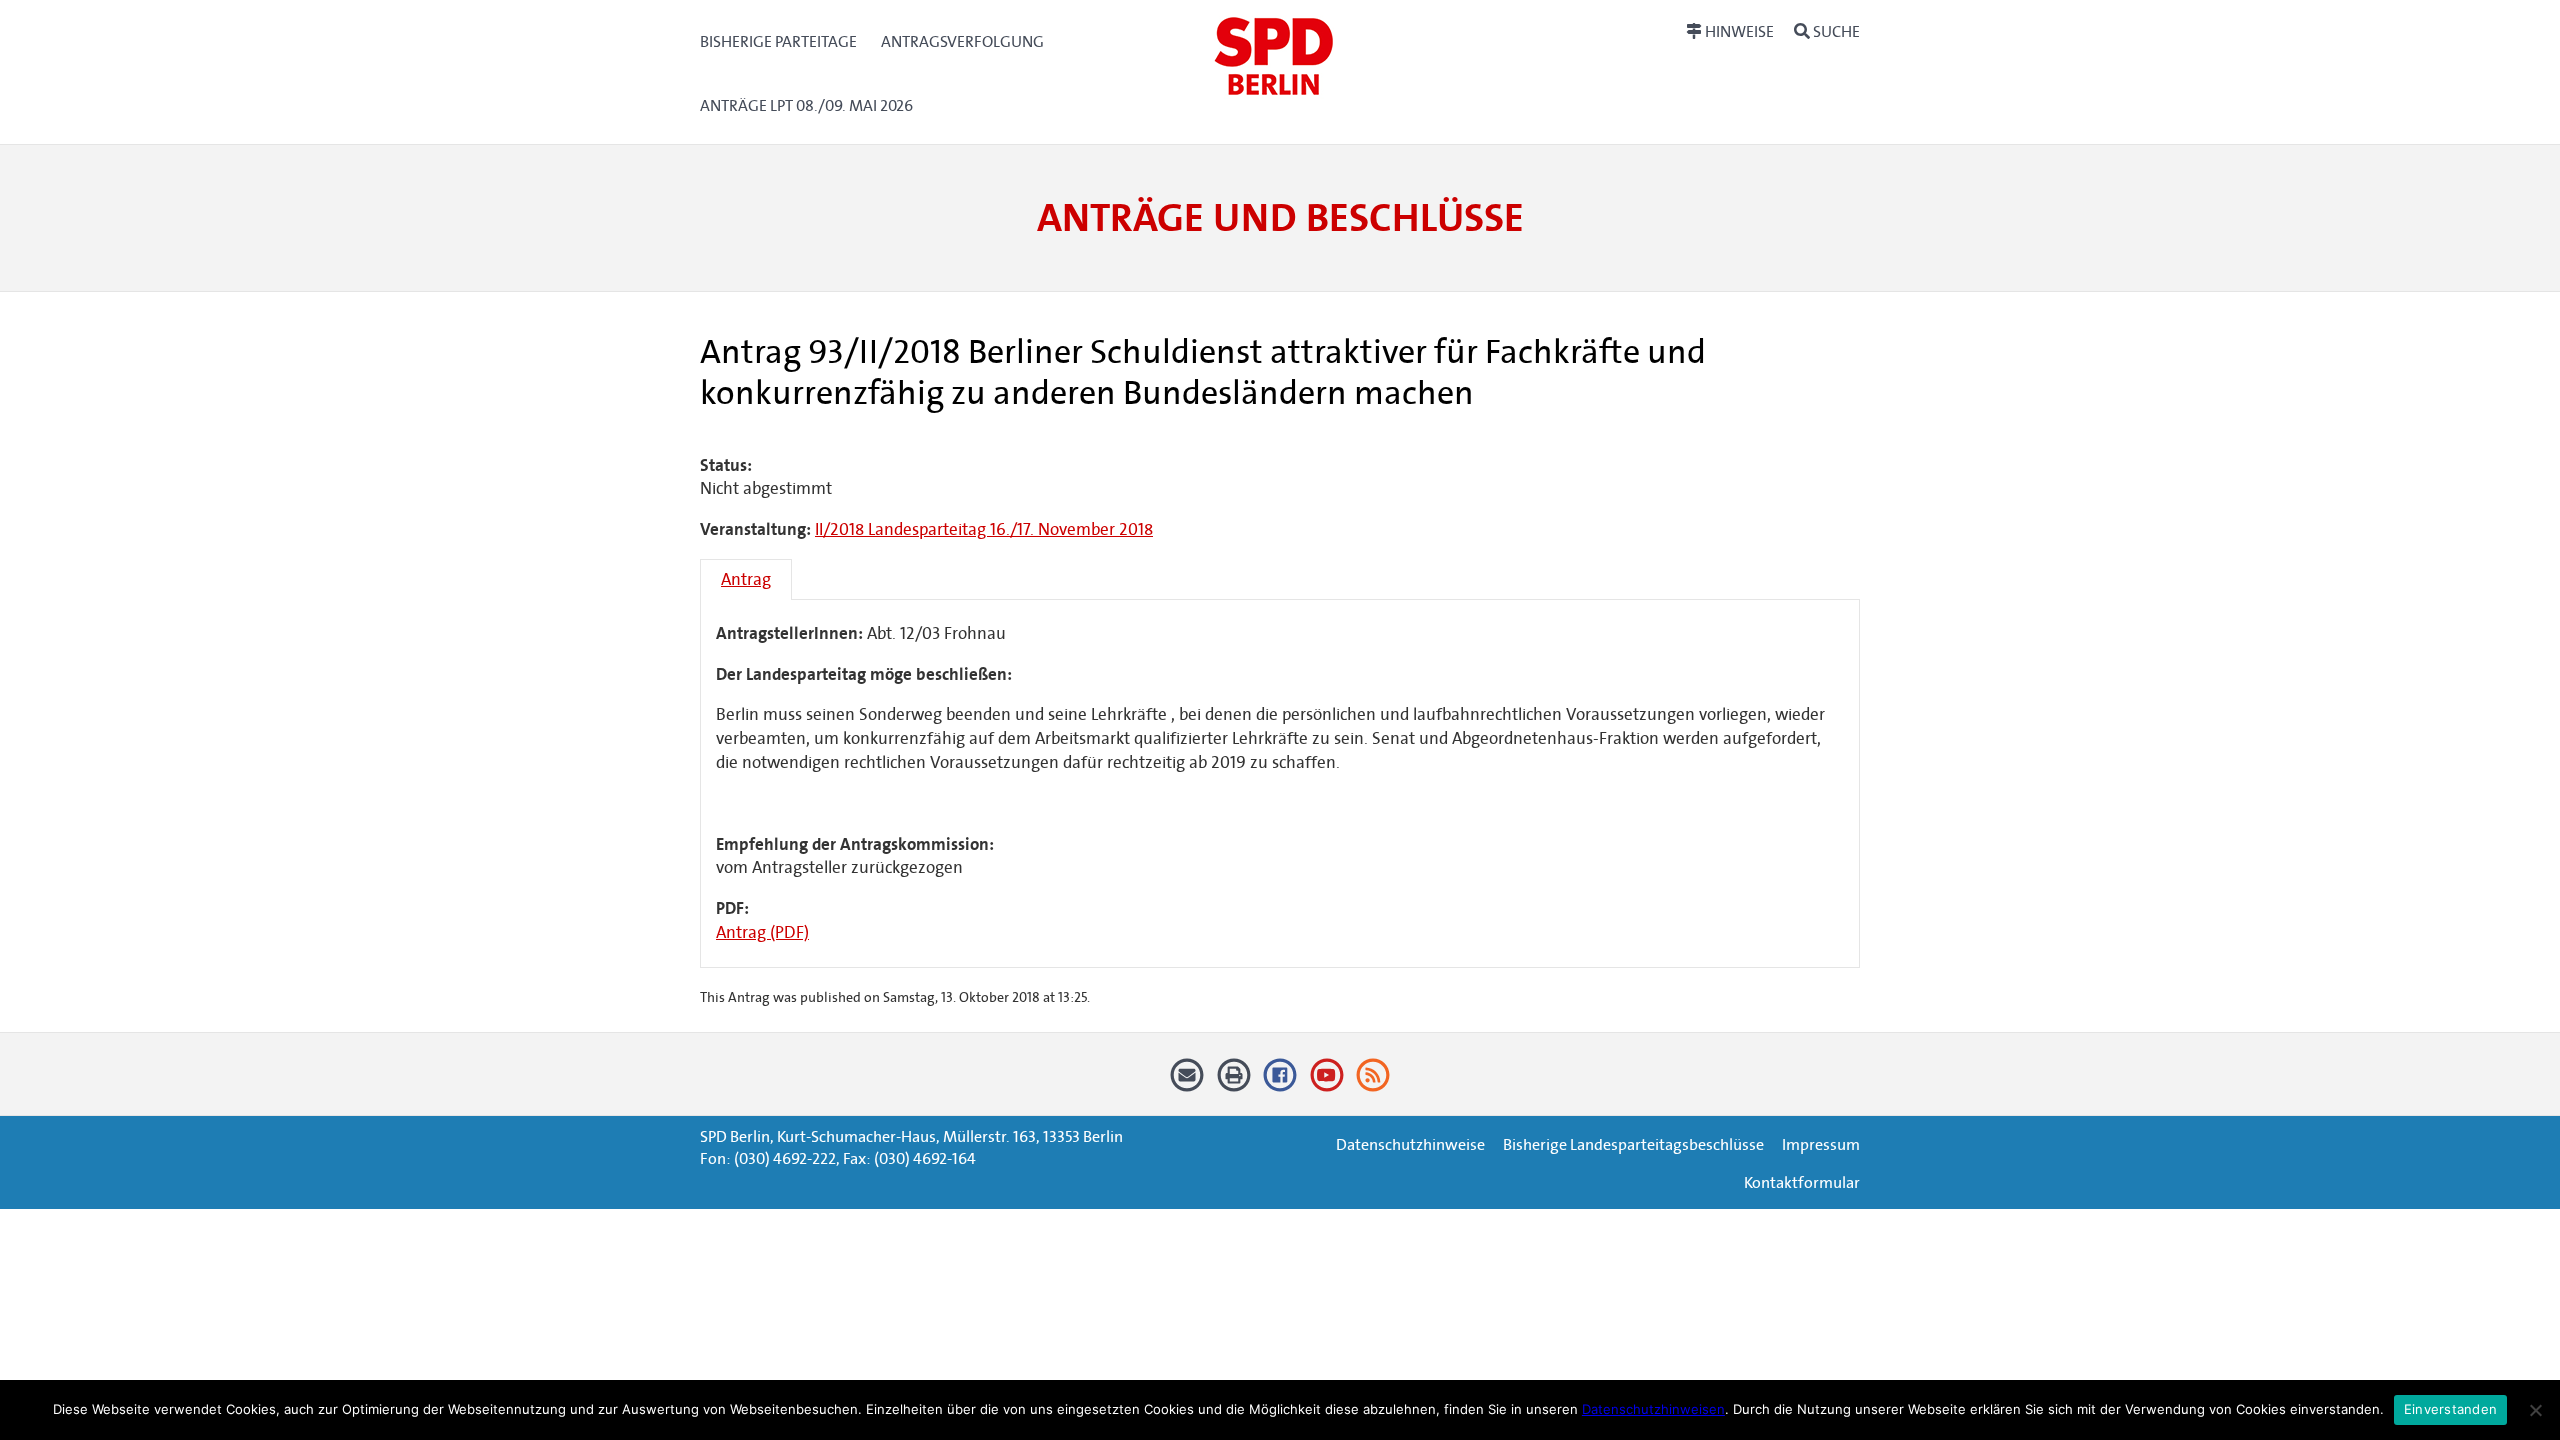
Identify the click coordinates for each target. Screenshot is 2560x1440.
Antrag (746, 579)
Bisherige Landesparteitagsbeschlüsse (1633, 1144)
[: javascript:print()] (1233, 1081)
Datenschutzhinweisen (1653, 1409)
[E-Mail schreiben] (1187, 1081)
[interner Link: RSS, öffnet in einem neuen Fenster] (1373, 1081)
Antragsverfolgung (962, 41)
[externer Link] (1280, 1081)
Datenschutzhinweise (1410, 1144)
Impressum (1821, 1144)
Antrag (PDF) (762, 932)
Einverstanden (2450, 1409)
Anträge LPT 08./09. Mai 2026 (806, 105)
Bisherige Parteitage (778, 41)
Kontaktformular (1802, 1182)
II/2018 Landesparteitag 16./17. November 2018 (984, 529)
